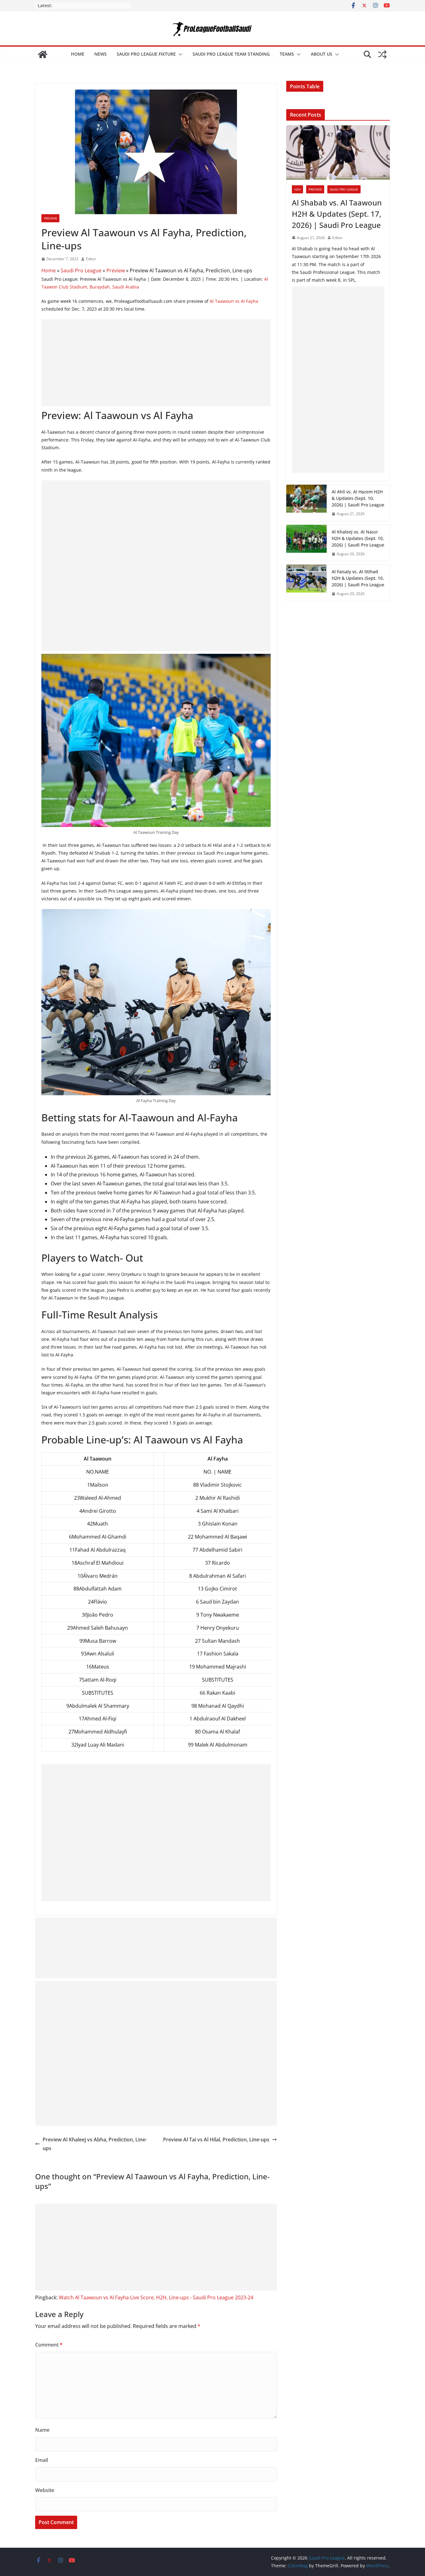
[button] (179, 54)
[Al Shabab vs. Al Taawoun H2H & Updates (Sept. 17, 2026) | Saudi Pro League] (338, 152)
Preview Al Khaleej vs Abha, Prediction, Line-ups (95, 2144)
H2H (297, 189)
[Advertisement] (156, 363)
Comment (49, 2345)
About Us (322, 54)
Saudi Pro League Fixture (146, 54)
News (100, 54)
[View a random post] (382, 54)
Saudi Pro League (81, 270)
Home (78, 54)
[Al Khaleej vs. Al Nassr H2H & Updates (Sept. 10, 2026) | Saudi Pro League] (306, 543)
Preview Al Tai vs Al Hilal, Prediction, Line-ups (216, 2140)
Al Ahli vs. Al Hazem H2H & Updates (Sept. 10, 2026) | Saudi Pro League (358, 498)
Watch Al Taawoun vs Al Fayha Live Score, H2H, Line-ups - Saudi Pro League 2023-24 (156, 2297)
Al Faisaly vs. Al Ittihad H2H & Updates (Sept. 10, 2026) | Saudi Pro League (358, 578)
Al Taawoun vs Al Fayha (234, 301)
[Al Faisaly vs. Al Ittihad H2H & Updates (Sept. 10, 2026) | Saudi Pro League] (306, 583)
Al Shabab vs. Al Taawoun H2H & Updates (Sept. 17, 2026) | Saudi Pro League (337, 214)
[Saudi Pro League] (43, 54)
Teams (287, 54)
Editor (91, 259)
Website (45, 2490)
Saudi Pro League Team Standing (231, 54)
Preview (50, 218)
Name (42, 2430)
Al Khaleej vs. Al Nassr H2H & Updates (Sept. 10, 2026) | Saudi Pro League (358, 538)
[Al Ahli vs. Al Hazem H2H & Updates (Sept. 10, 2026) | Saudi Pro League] (306, 503)
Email (42, 2460)
